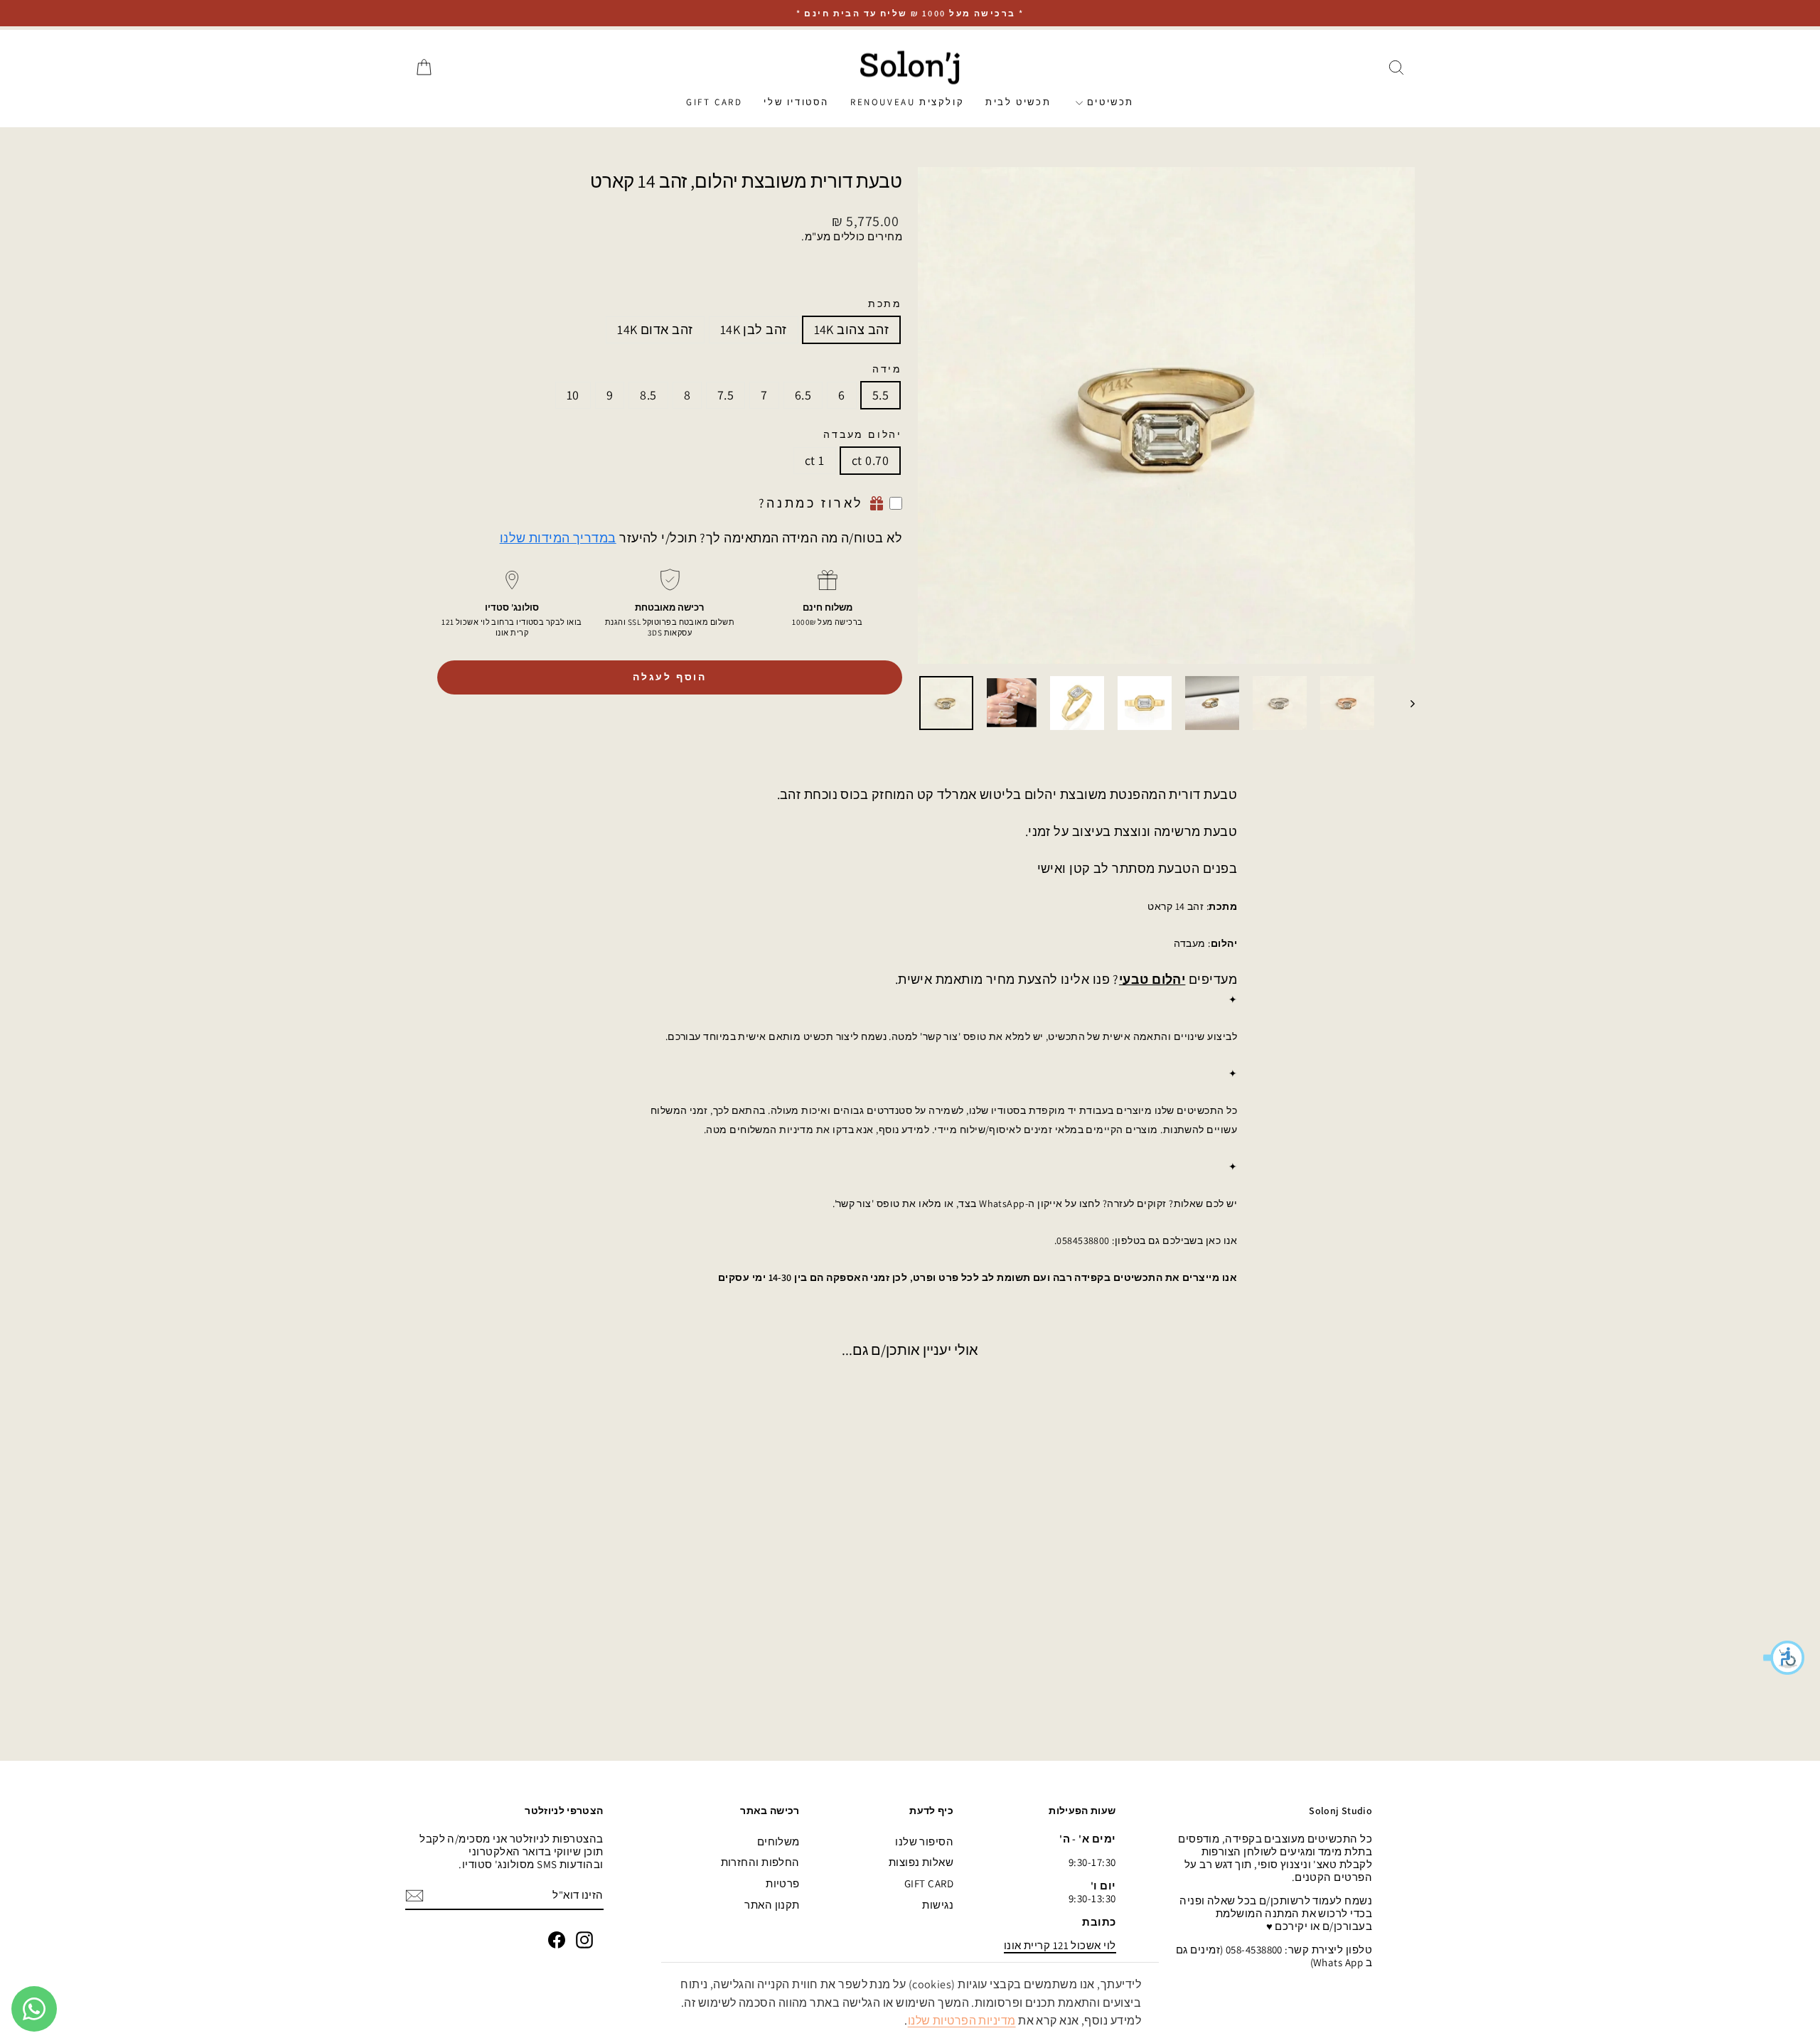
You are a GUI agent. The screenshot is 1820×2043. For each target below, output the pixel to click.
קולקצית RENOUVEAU (907, 102)
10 (573, 395)
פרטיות (783, 1883)
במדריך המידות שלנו (558, 538)
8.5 (648, 395)
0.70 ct (870, 460)
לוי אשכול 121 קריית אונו (1060, 1945)
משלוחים (778, 1841)
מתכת (885, 304)
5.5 (880, 395)
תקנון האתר (772, 1905)
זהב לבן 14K (754, 329)
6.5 (803, 395)
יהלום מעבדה (863, 435)
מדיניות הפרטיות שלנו (962, 2021)
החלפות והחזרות (760, 1862)
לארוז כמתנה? (811, 503)
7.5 (726, 395)
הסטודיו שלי (796, 102)
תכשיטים (1108, 102)
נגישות (938, 1905)
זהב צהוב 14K (851, 329)
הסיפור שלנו (924, 1841)
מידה (887, 369)
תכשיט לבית (1018, 102)
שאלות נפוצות (921, 1862)
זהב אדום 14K (655, 329)
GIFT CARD (714, 102)
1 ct (815, 460)
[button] (1784, 1658)
